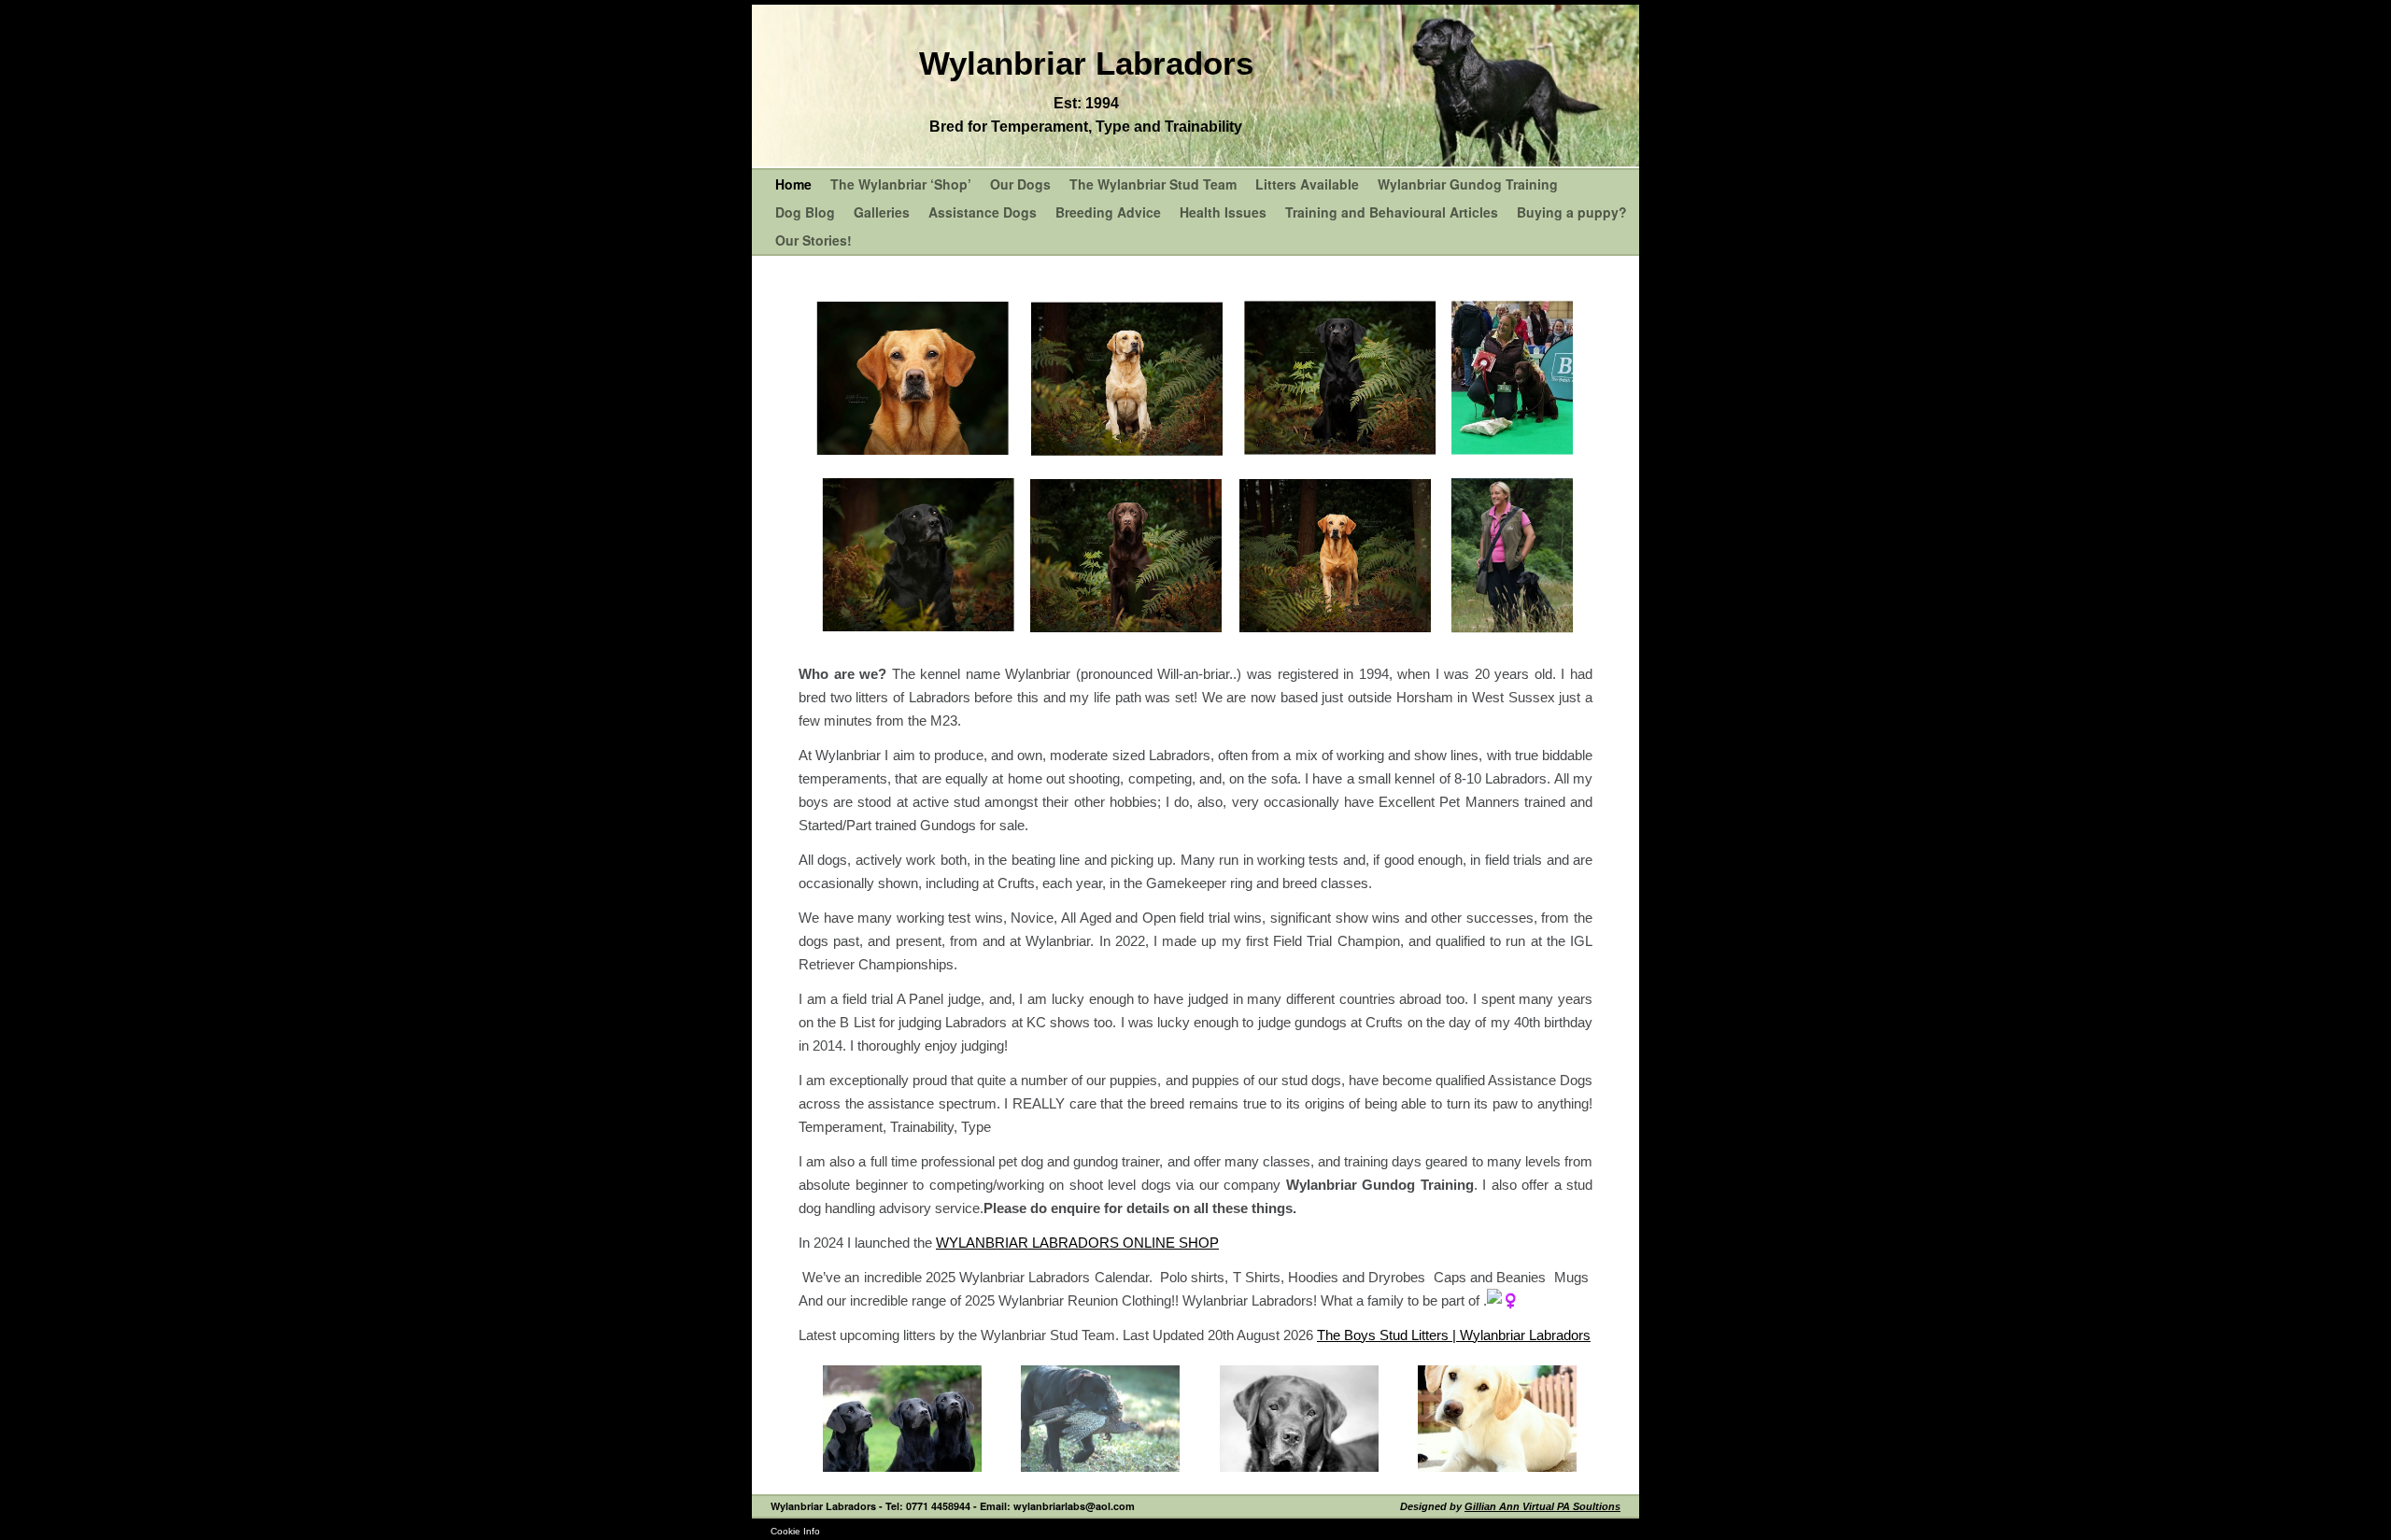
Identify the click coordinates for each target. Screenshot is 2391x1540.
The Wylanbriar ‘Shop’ (901, 184)
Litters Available (1307, 184)
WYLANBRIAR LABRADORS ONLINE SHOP (1077, 1243)
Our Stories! (814, 240)
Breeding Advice (1108, 212)
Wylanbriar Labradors (1086, 63)
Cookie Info (795, 1531)
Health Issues (1223, 212)
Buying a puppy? (1572, 212)
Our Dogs (1020, 184)
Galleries (882, 212)
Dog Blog (805, 212)
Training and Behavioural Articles (1392, 212)
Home (793, 184)
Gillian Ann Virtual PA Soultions (1542, 1506)
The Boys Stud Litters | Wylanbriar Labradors (1454, 1335)
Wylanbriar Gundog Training (1468, 184)
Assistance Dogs (983, 212)
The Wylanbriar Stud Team (1153, 184)
